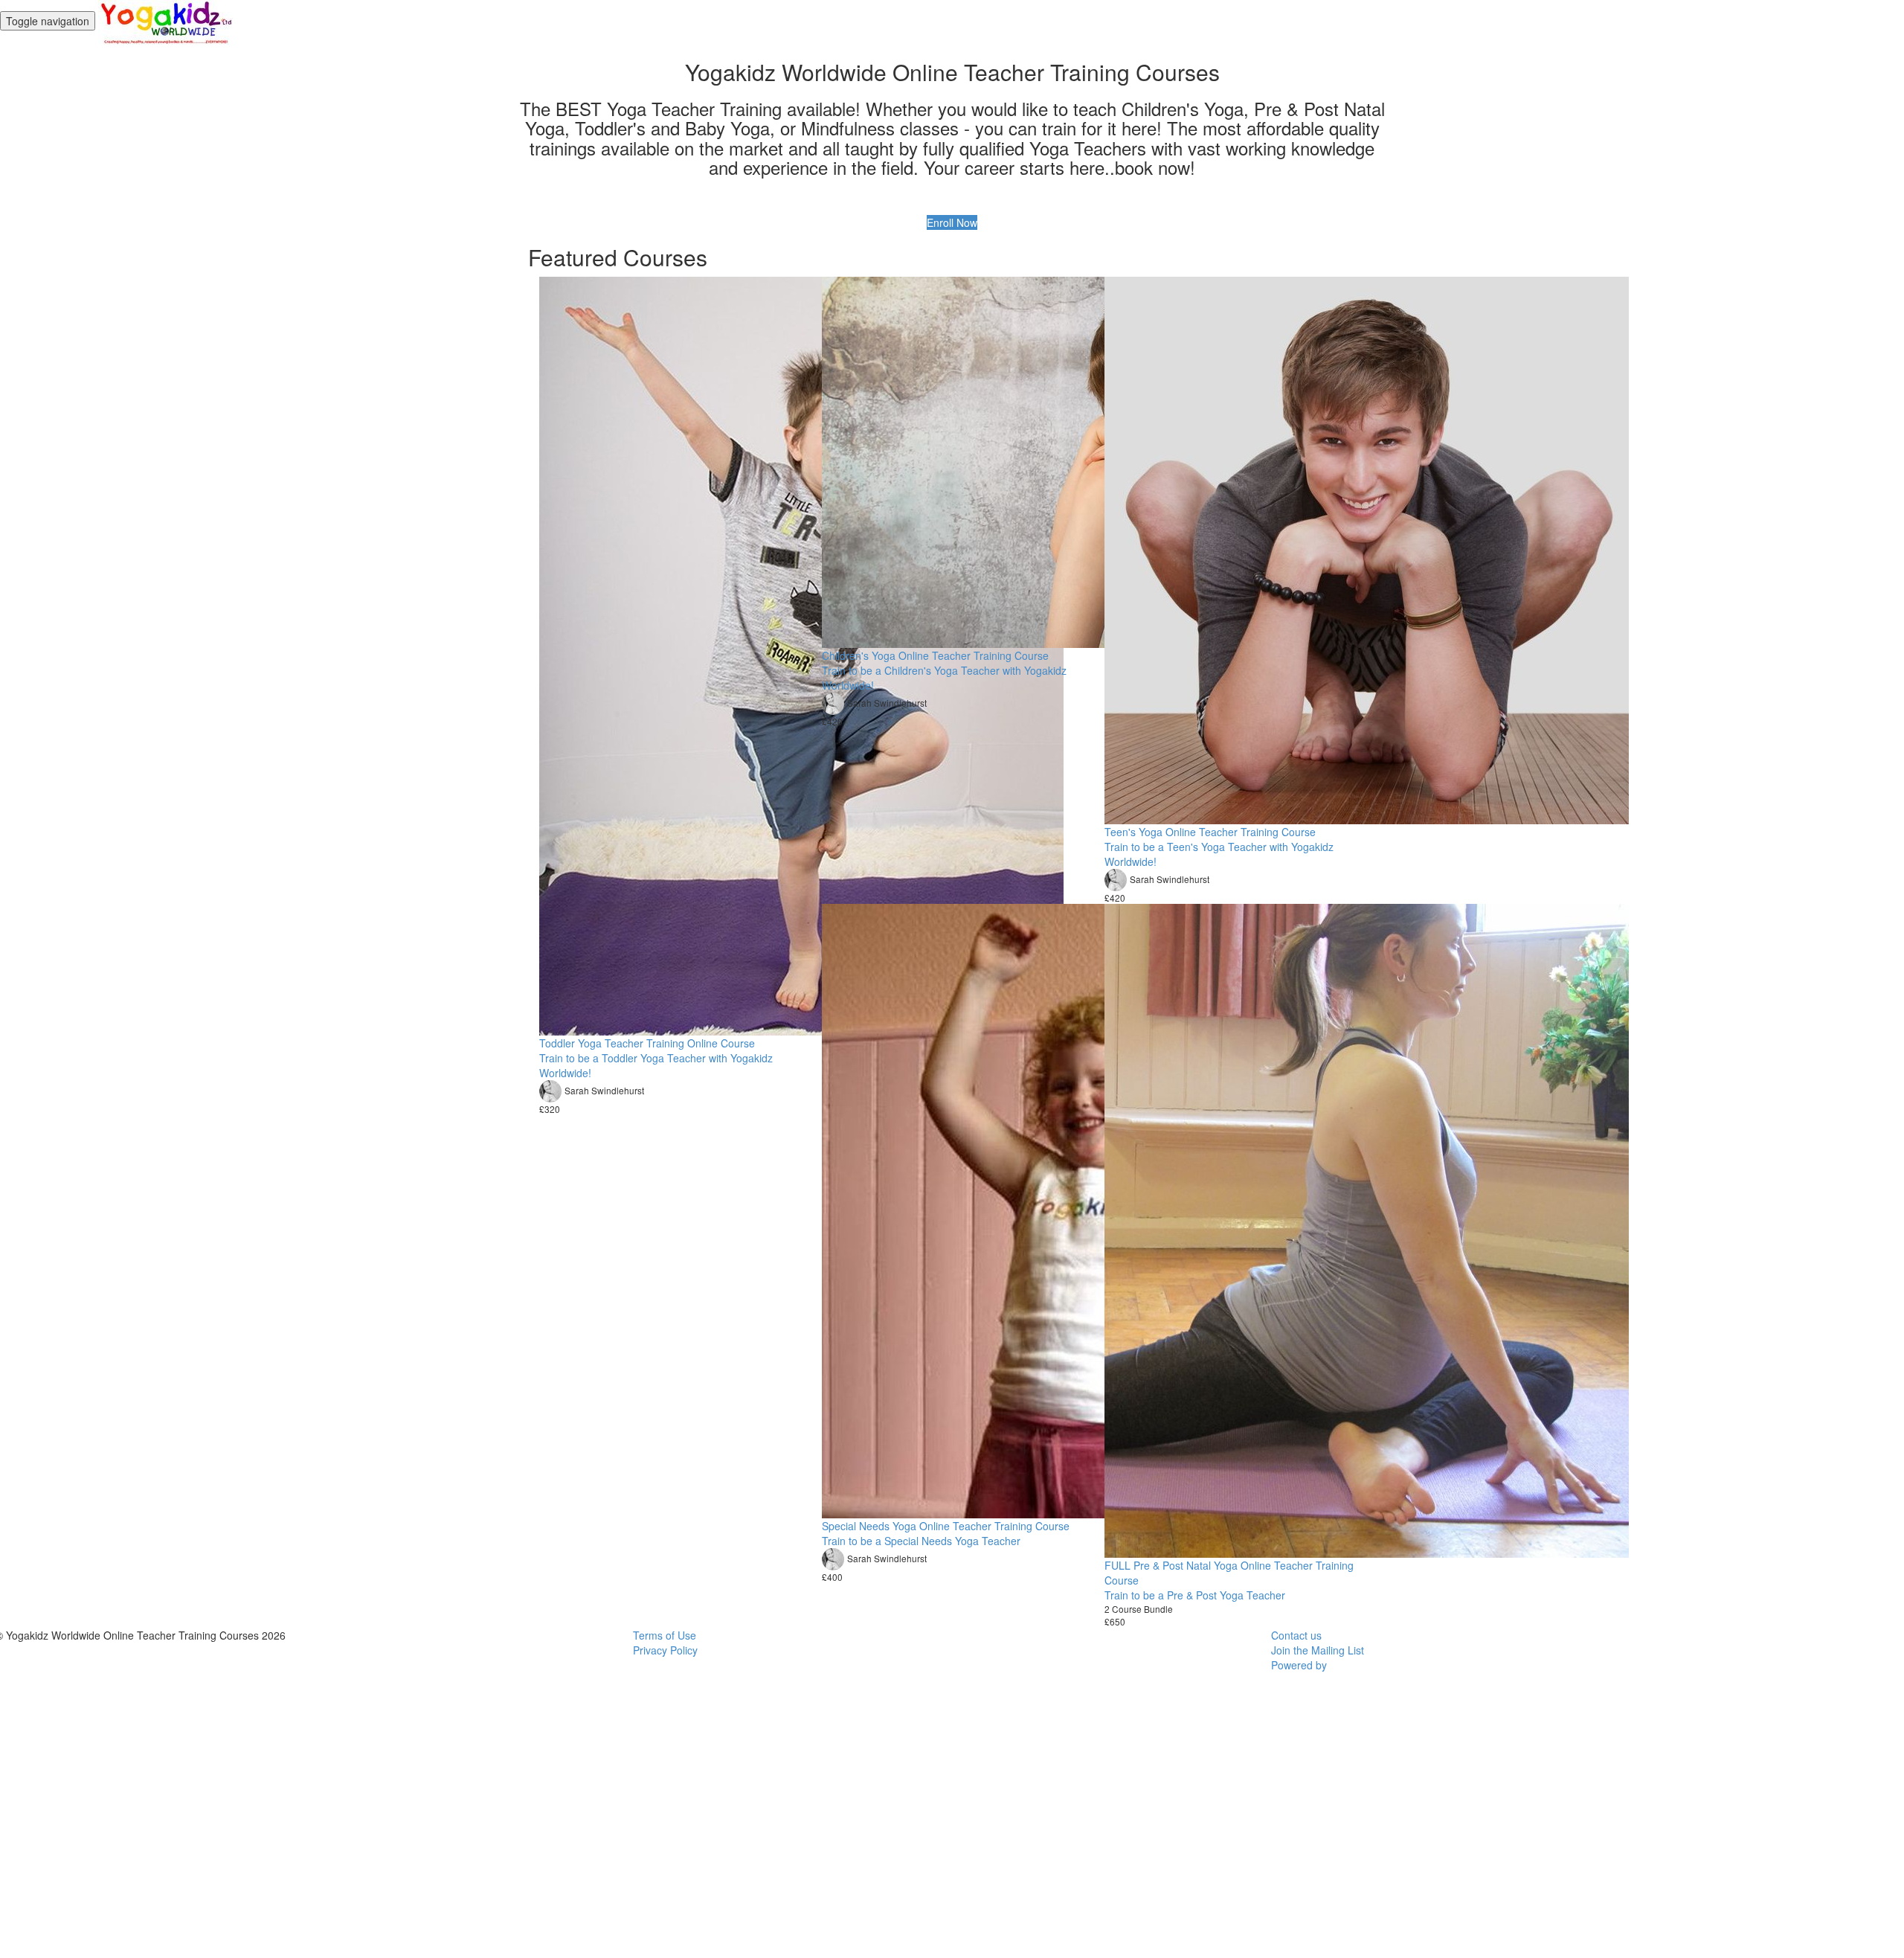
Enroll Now (952, 222)
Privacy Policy (665, 1650)
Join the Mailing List (1318, 1650)
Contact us (1296, 1635)
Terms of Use (665, 1635)
